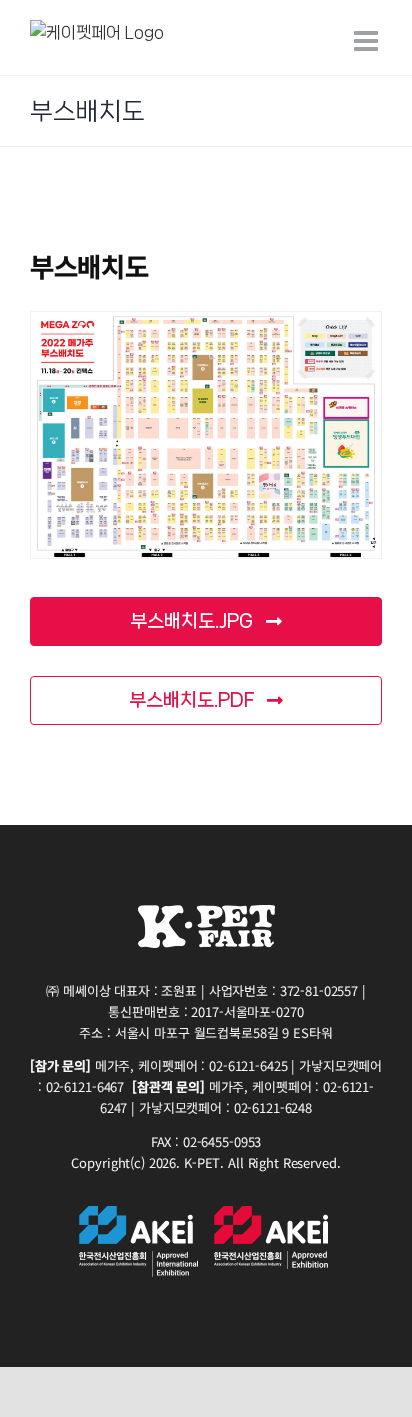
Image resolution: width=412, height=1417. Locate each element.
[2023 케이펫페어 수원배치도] (206, 435)
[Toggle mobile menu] (368, 41)
